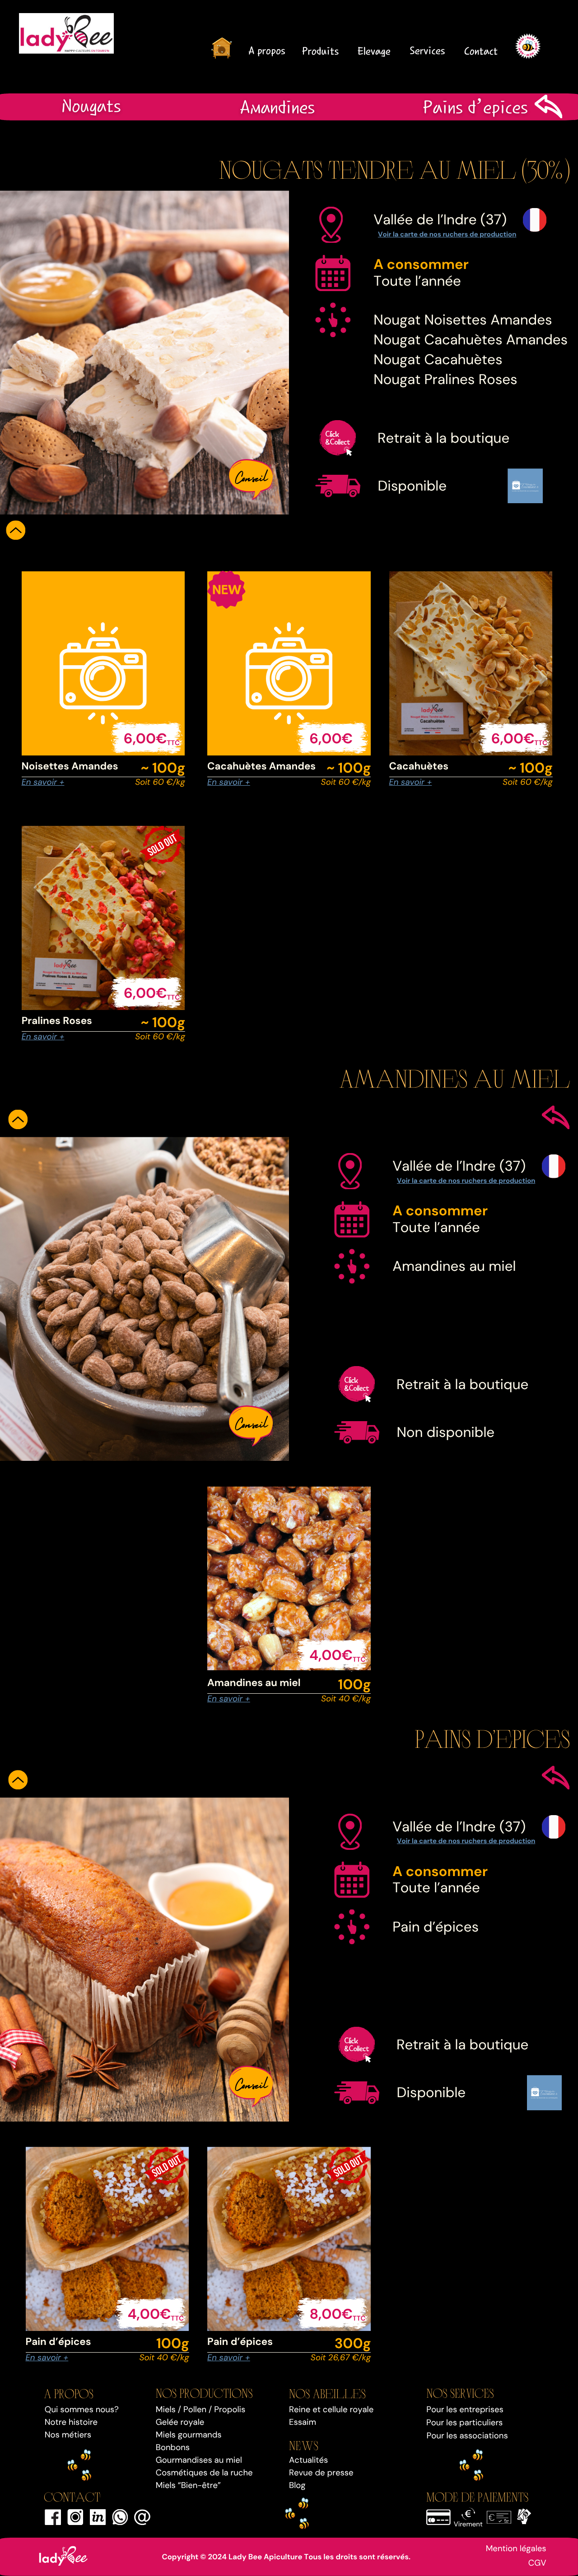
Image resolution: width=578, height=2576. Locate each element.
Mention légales (516, 2548)
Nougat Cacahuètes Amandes (471, 340)
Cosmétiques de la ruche (204, 2473)
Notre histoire (71, 2422)
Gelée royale (180, 2422)
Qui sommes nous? (82, 2409)
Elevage (374, 51)
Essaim (303, 2422)
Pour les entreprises (465, 2409)
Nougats (91, 106)
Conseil (251, 476)
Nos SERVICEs (460, 2393)
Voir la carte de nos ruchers (423, 234)
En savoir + (43, 782)
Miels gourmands (189, 2435)
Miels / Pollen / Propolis (200, 2409)
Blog (297, 2485)
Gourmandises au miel (199, 2460)
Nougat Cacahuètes (438, 359)
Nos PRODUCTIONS (204, 2393)
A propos (266, 51)
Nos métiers (68, 2435)
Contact (481, 51)
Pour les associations (467, 2436)
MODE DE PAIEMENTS (477, 2496)
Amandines (277, 107)
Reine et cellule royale (331, 2409)
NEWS (304, 2445)
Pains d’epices (475, 107)
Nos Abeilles (327, 2393)
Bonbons (173, 2447)
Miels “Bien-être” (188, 2485)
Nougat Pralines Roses (445, 379)
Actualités (308, 2460)
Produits (320, 51)
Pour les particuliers (464, 2423)
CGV (537, 2563)
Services (427, 51)
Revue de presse (321, 2473)
